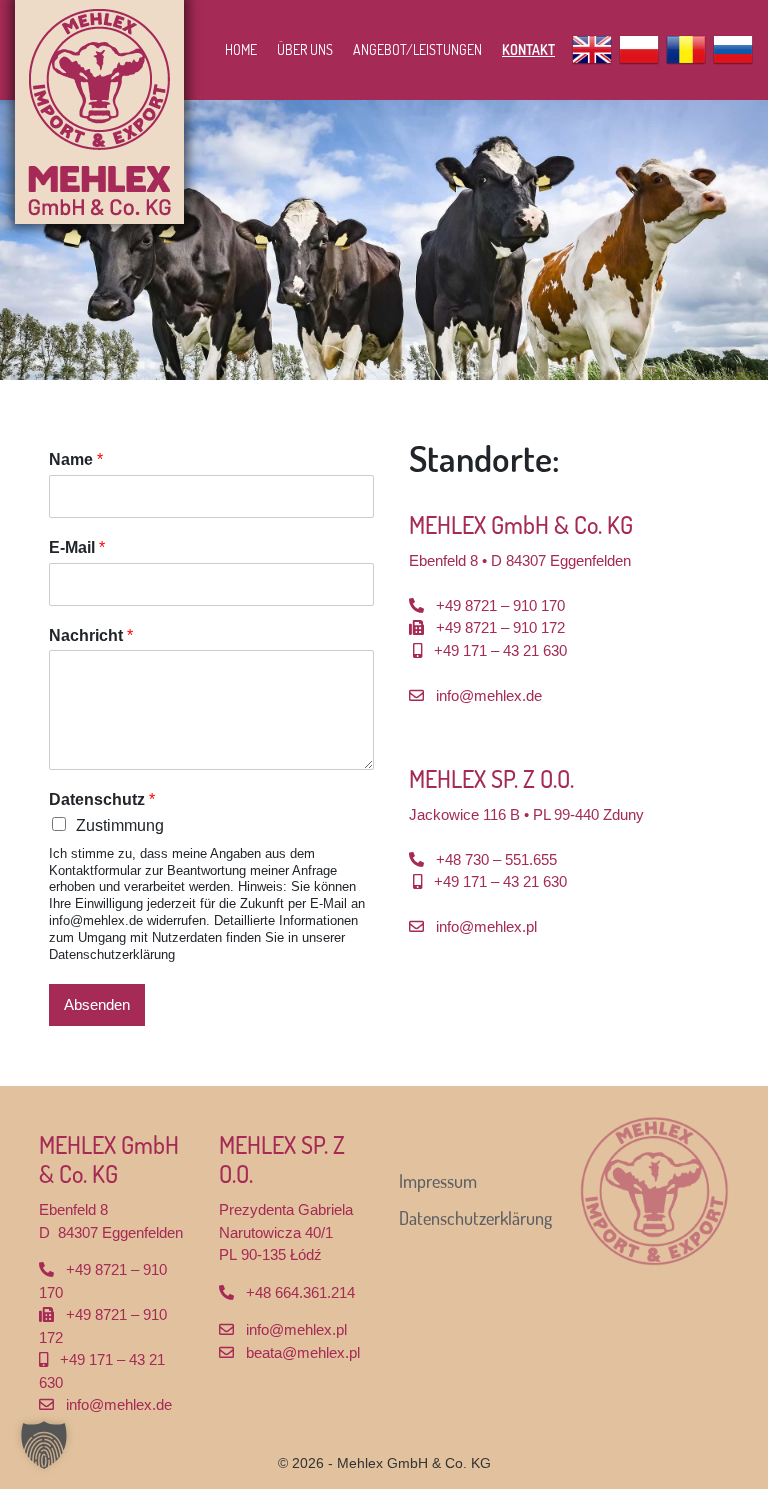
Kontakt (528, 49)
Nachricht (91, 635)
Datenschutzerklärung (475, 1218)
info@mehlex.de (489, 695)
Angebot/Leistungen (417, 49)
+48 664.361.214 (300, 1292)
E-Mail (77, 547)
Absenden (97, 1004)
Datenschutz (102, 799)
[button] (44, 1445)
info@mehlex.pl (486, 926)
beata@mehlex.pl (303, 1352)
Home (241, 49)
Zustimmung (120, 825)
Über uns (305, 49)
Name (76, 459)
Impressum (438, 1181)
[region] (384, 240)
